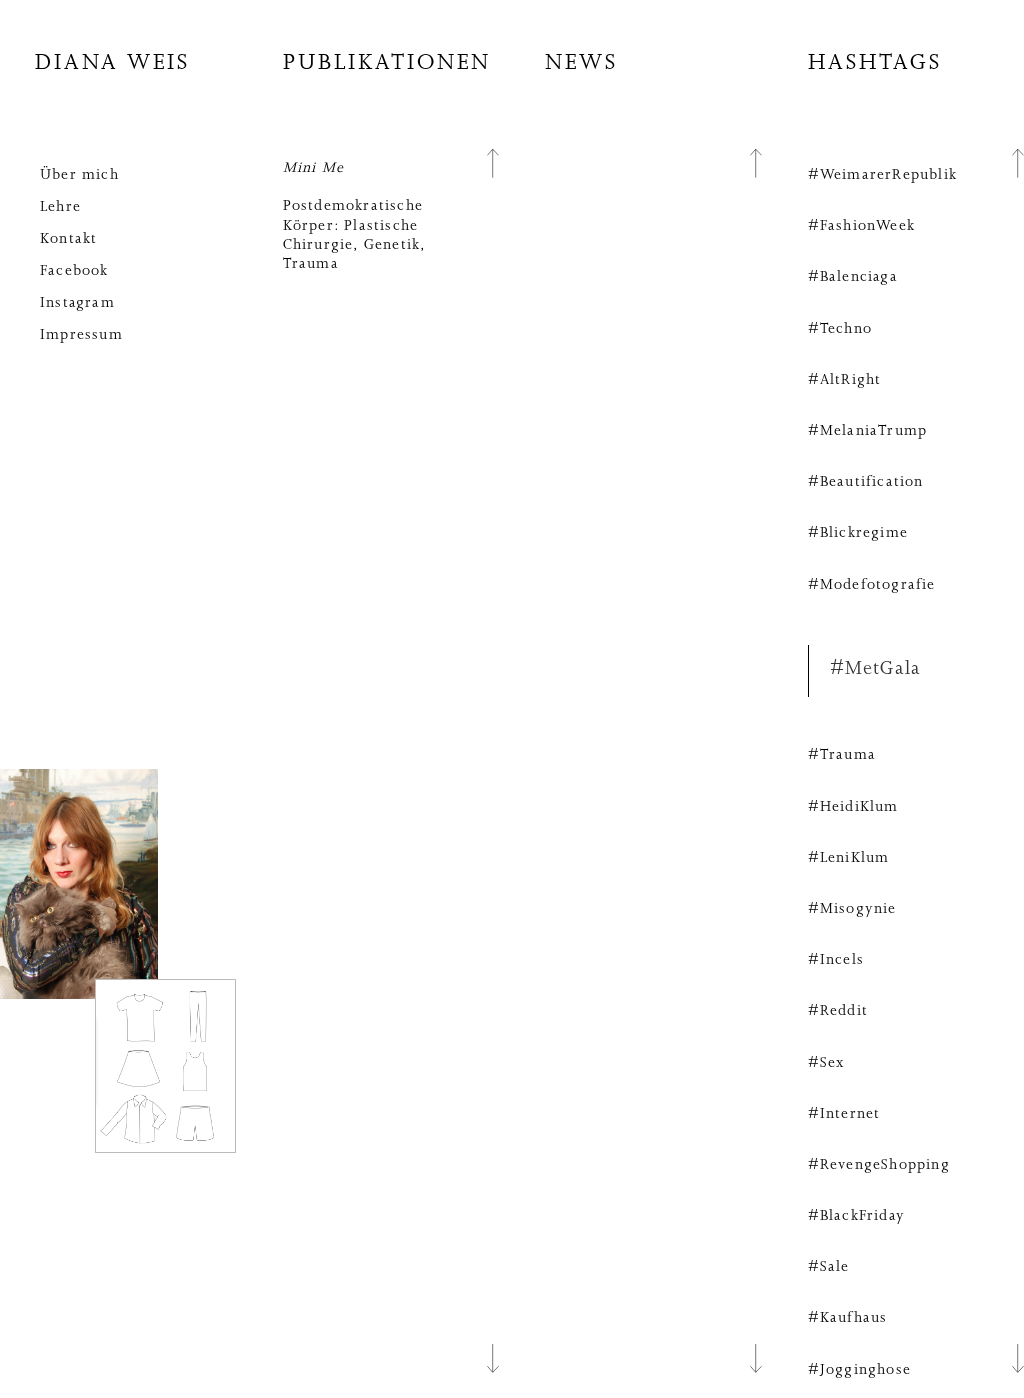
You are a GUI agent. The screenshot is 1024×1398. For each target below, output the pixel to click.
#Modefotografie (872, 586)
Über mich (79, 176)
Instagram (77, 304)
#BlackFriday (856, 1217)
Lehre (60, 208)
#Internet (844, 1115)
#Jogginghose (859, 1371)
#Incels (836, 961)
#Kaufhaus (848, 1319)
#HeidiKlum (853, 808)
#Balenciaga (853, 278)
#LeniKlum (849, 859)
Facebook (74, 272)
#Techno (840, 330)
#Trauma (842, 756)
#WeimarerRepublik (882, 176)
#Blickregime (858, 534)
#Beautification (866, 483)
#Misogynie (852, 910)
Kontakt (68, 240)
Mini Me (313, 169)
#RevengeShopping (879, 1166)
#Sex (827, 1064)
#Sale (829, 1268)
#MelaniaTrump (868, 432)
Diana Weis (112, 65)
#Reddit (838, 1012)
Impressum (81, 336)
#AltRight (845, 381)
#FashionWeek (861, 227)
